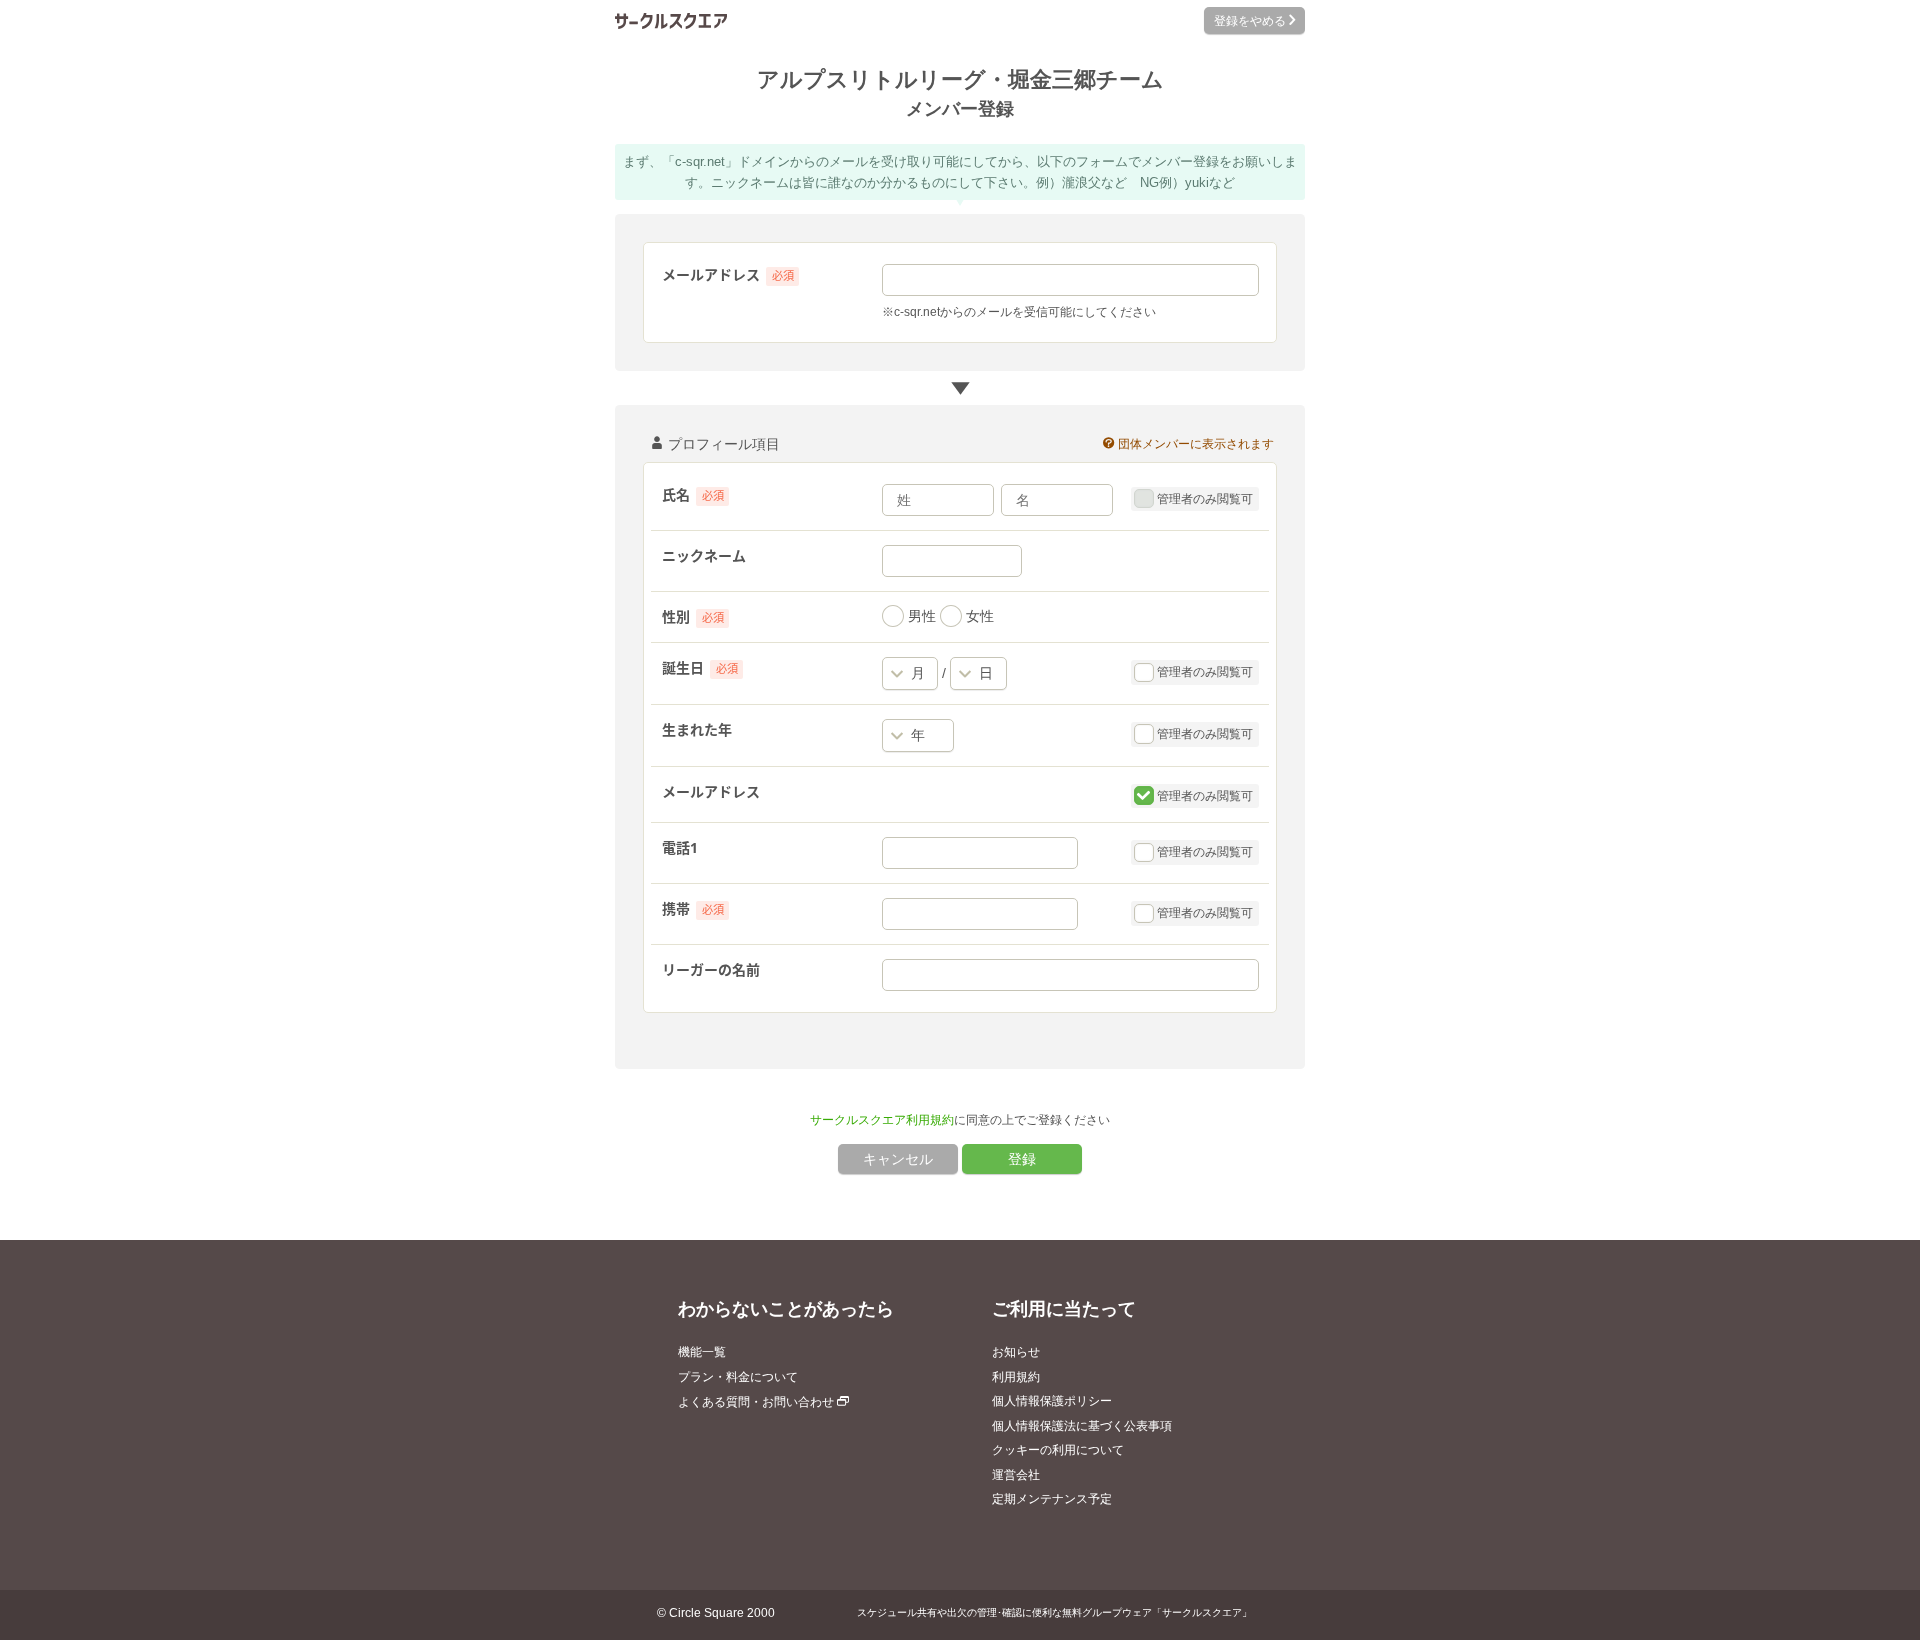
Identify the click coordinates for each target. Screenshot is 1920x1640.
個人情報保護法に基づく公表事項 (1082, 1426)
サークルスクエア (671, 20)
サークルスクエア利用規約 (882, 1120)
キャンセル (898, 1159)
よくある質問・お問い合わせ (757, 1402)
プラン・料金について (738, 1377)
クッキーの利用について (1058, 1450)
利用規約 (1016, 1377)
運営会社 (1016, 1475)
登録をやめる (1248, 21)
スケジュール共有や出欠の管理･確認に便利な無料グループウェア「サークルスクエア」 (1054, 1612)
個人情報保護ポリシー (1052, 1401)
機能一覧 (702, 1352)
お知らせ (1016, 1352)
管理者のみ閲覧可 (1203, 499)
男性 (920, 616)
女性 (978, 616)
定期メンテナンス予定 (1052, 1499)
